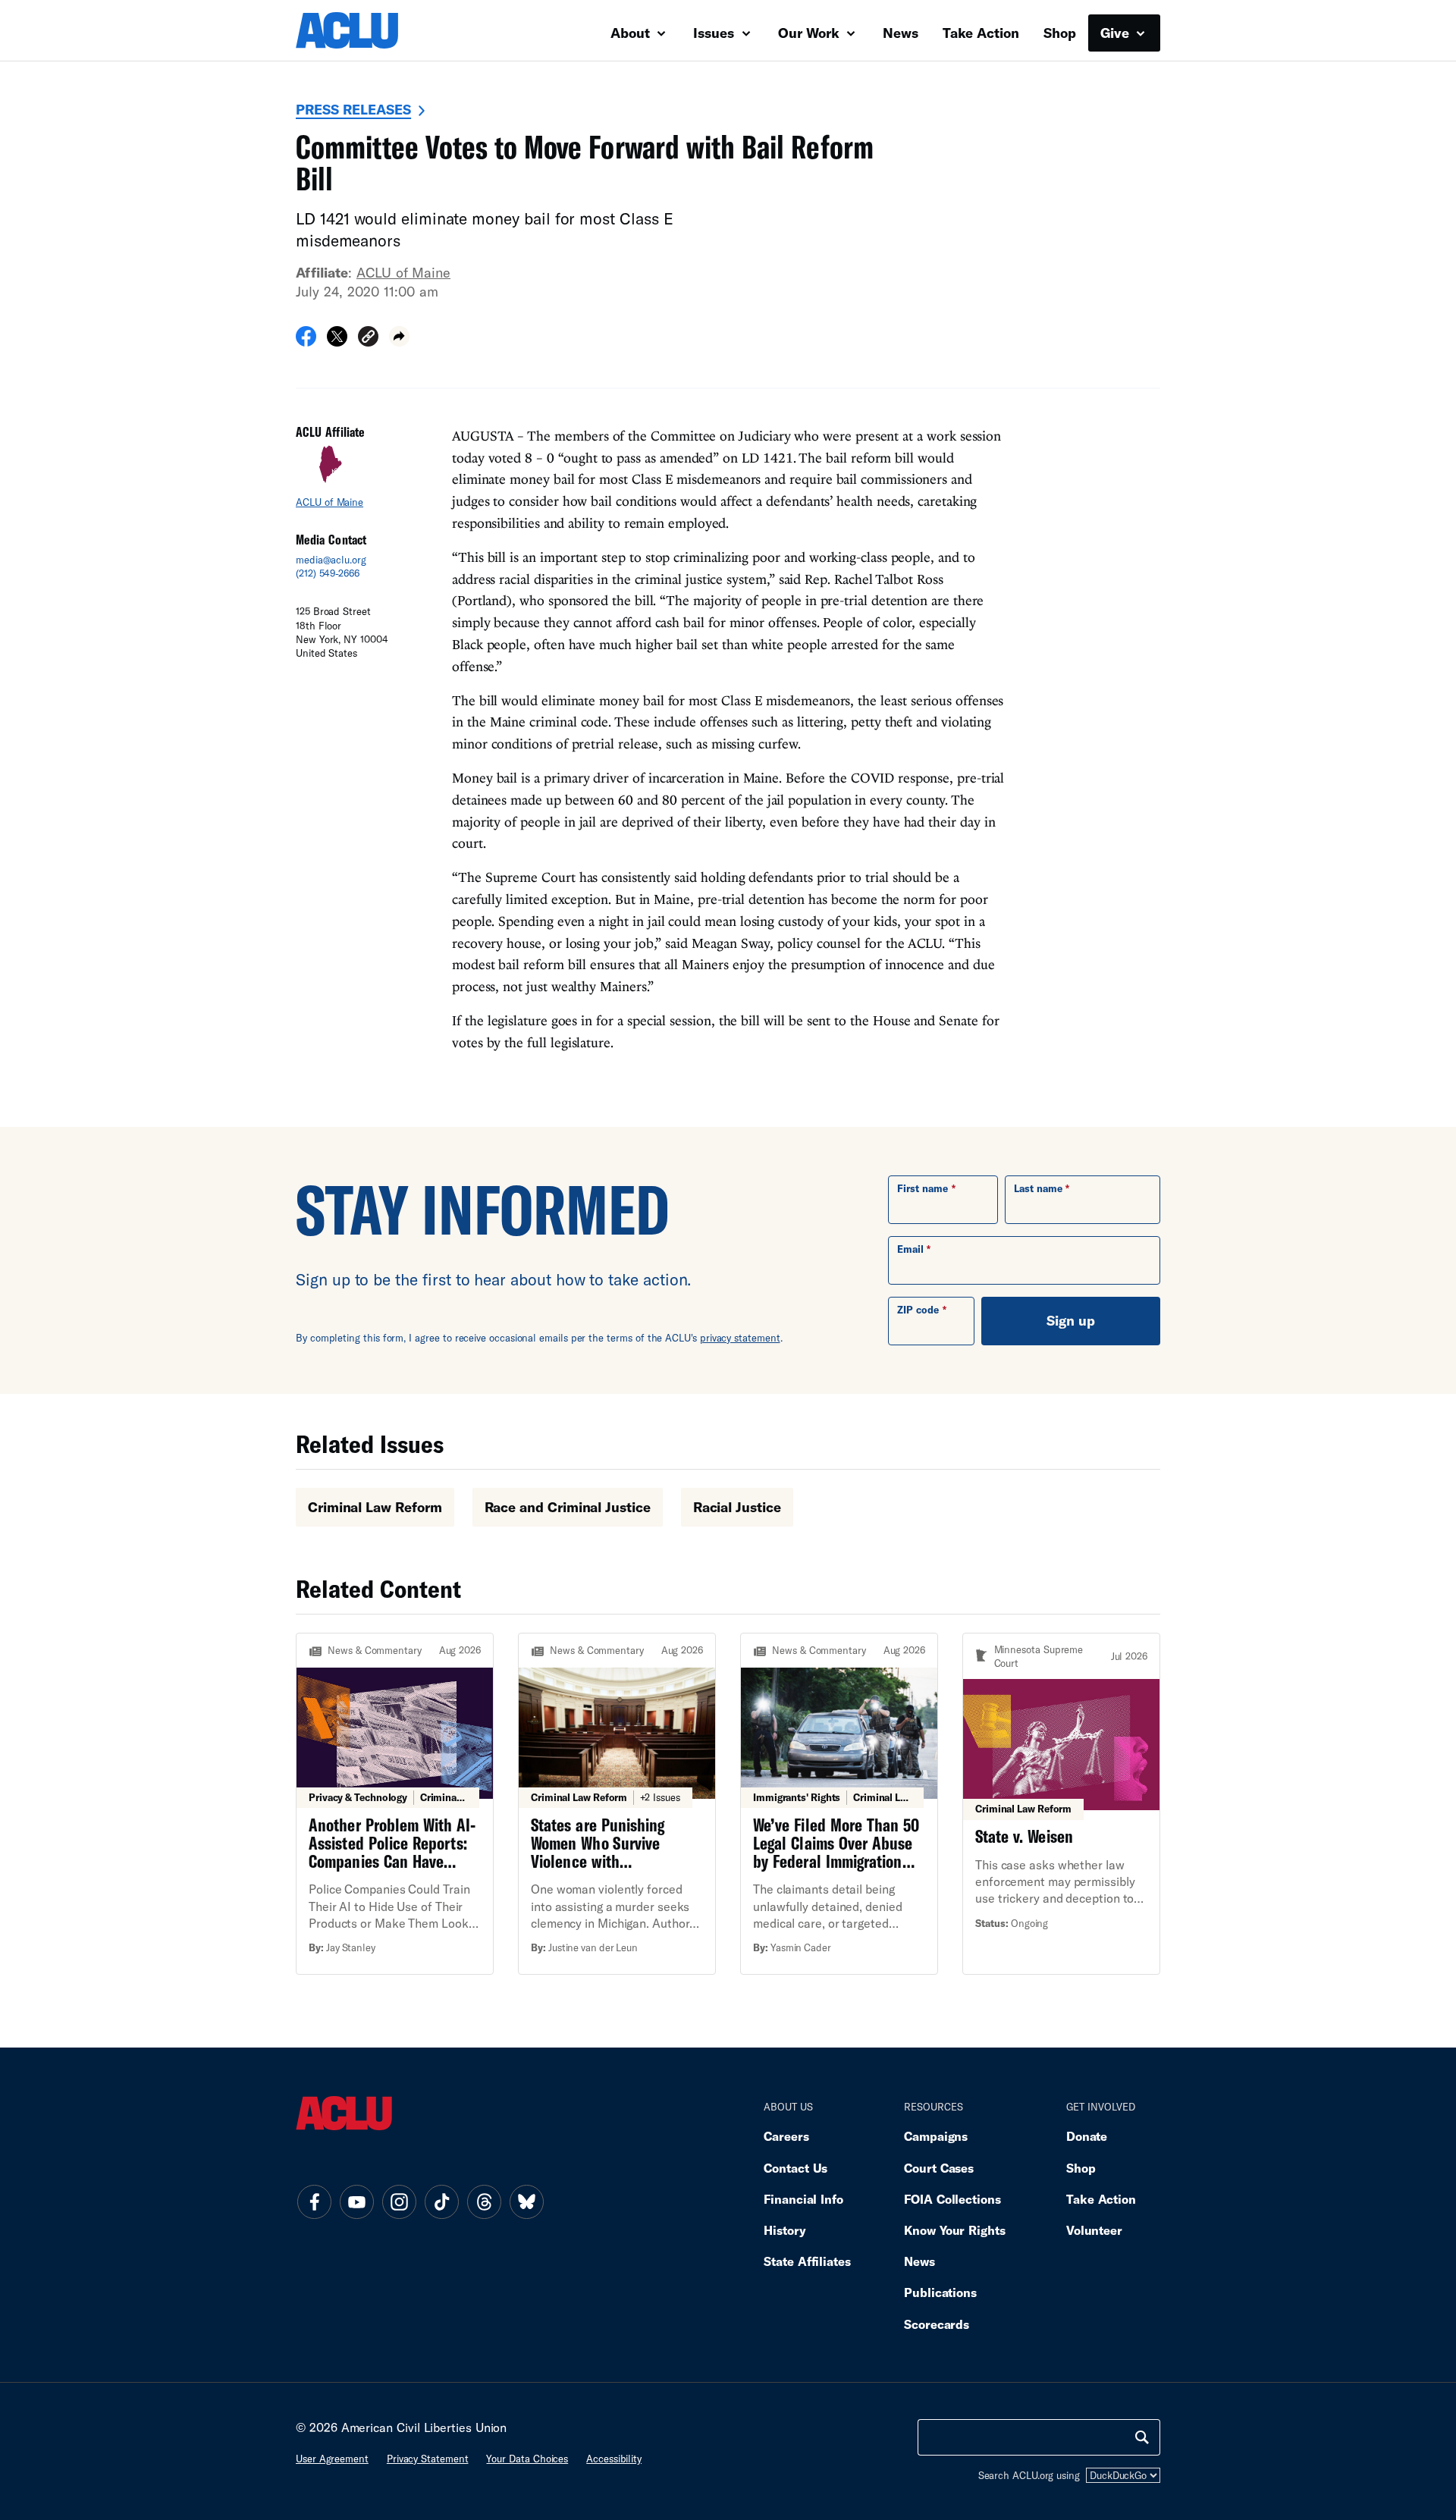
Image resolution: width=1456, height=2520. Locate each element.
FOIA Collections (952, 2199)
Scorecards (937, 2324)
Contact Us (795, 2168)
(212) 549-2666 (328, 573)
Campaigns (936, 2136)
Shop (1060, 33)
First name (923, 1188)
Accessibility (614, 2459)
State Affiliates (807, 2261)
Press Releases (353, 109)
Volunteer (1094, 2230)
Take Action (981, 33)
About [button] (632, 33)
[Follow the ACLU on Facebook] (314, 2201)
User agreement (332, 2459)
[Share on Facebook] (306, 341)
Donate (1087, 2136)
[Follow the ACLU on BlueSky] (526, 2201)
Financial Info (803, 2199)
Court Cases (939, 2168)
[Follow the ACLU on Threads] (484, 2201)
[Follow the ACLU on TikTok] (441, 2201)
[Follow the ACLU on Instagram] (399, 2201)
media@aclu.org (331, 560)
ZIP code (918, 1310)
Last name (1038, 1188)
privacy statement (740, 1338)
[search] (1142, 2437)
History (784, 2230)
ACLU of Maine (403, 272)
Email (910, 1249)
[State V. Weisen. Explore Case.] (1061, 1804)
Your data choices (527, 2459)
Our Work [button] (811, 33)
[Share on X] (337, 341)
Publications (940, 2292)
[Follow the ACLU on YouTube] (356, 2201)
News (901, 33)
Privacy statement (428, 2459)
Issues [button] (715, 33)
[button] (368, 339)
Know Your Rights (955, 2230)
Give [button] (1117, 33)
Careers (786, 2136)
